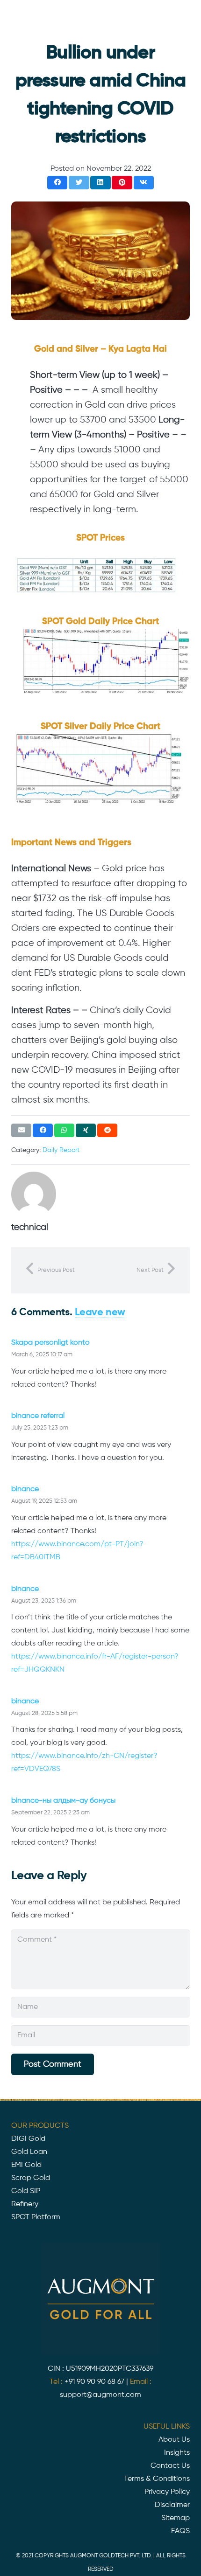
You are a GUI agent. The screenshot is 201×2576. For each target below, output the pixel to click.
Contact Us (170, 2466)
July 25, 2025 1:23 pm (40, 1428)
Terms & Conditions (157, 2479)
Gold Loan (29, 2152)
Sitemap (176, 2518)
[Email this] (21, 1130)
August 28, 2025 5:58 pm (44, 1713)
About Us (174, 2440)
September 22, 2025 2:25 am (50, 1813)
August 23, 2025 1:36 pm (44, 1601)
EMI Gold (26, 2165)
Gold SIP (26, 2191)
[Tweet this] (79, 183)
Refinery (25, 2204)
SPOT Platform (36, 2217)
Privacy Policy (167, 2492)
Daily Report (61, 1150)
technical (30, 1227)
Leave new (100, 1312)
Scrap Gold (31, 2178)
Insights (177, 2453)
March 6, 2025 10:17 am (42, 1355)
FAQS (180, 2531)
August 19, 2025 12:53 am (44, 1501)
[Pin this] (122, 183)
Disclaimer (172, 2505)
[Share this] (57, 183)
